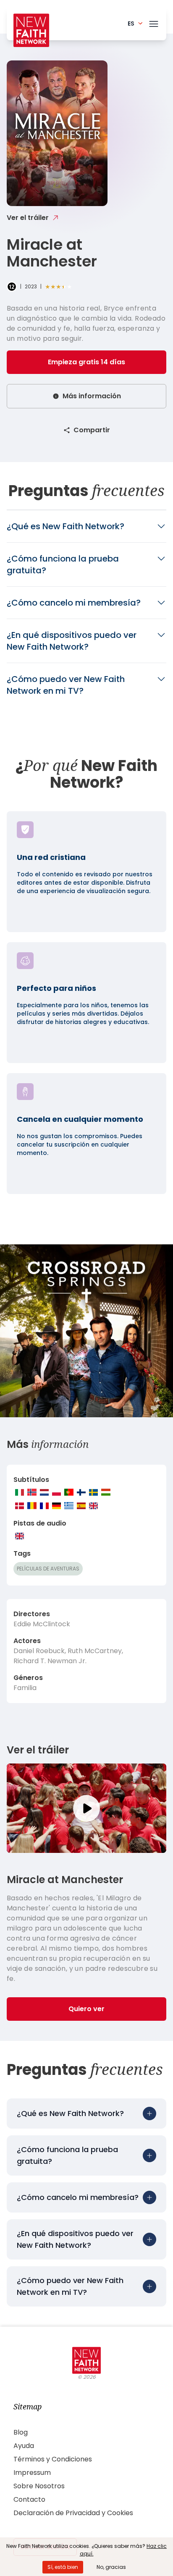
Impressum (32, 2473)
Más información (92, 396)
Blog (21, 2432)
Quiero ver (86, 2009)
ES (131, 24)
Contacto (29, 2499)
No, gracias (111, 2567)
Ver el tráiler (28, 218)
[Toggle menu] (154, 22)
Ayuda (24, 2446)
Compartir (92, 430)
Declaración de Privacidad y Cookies (73, 2513)
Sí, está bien (63, 2567)
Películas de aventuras (48, 1569)
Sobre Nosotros (39, 2486)
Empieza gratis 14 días (86, 362)
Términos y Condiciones (53, 2459)
